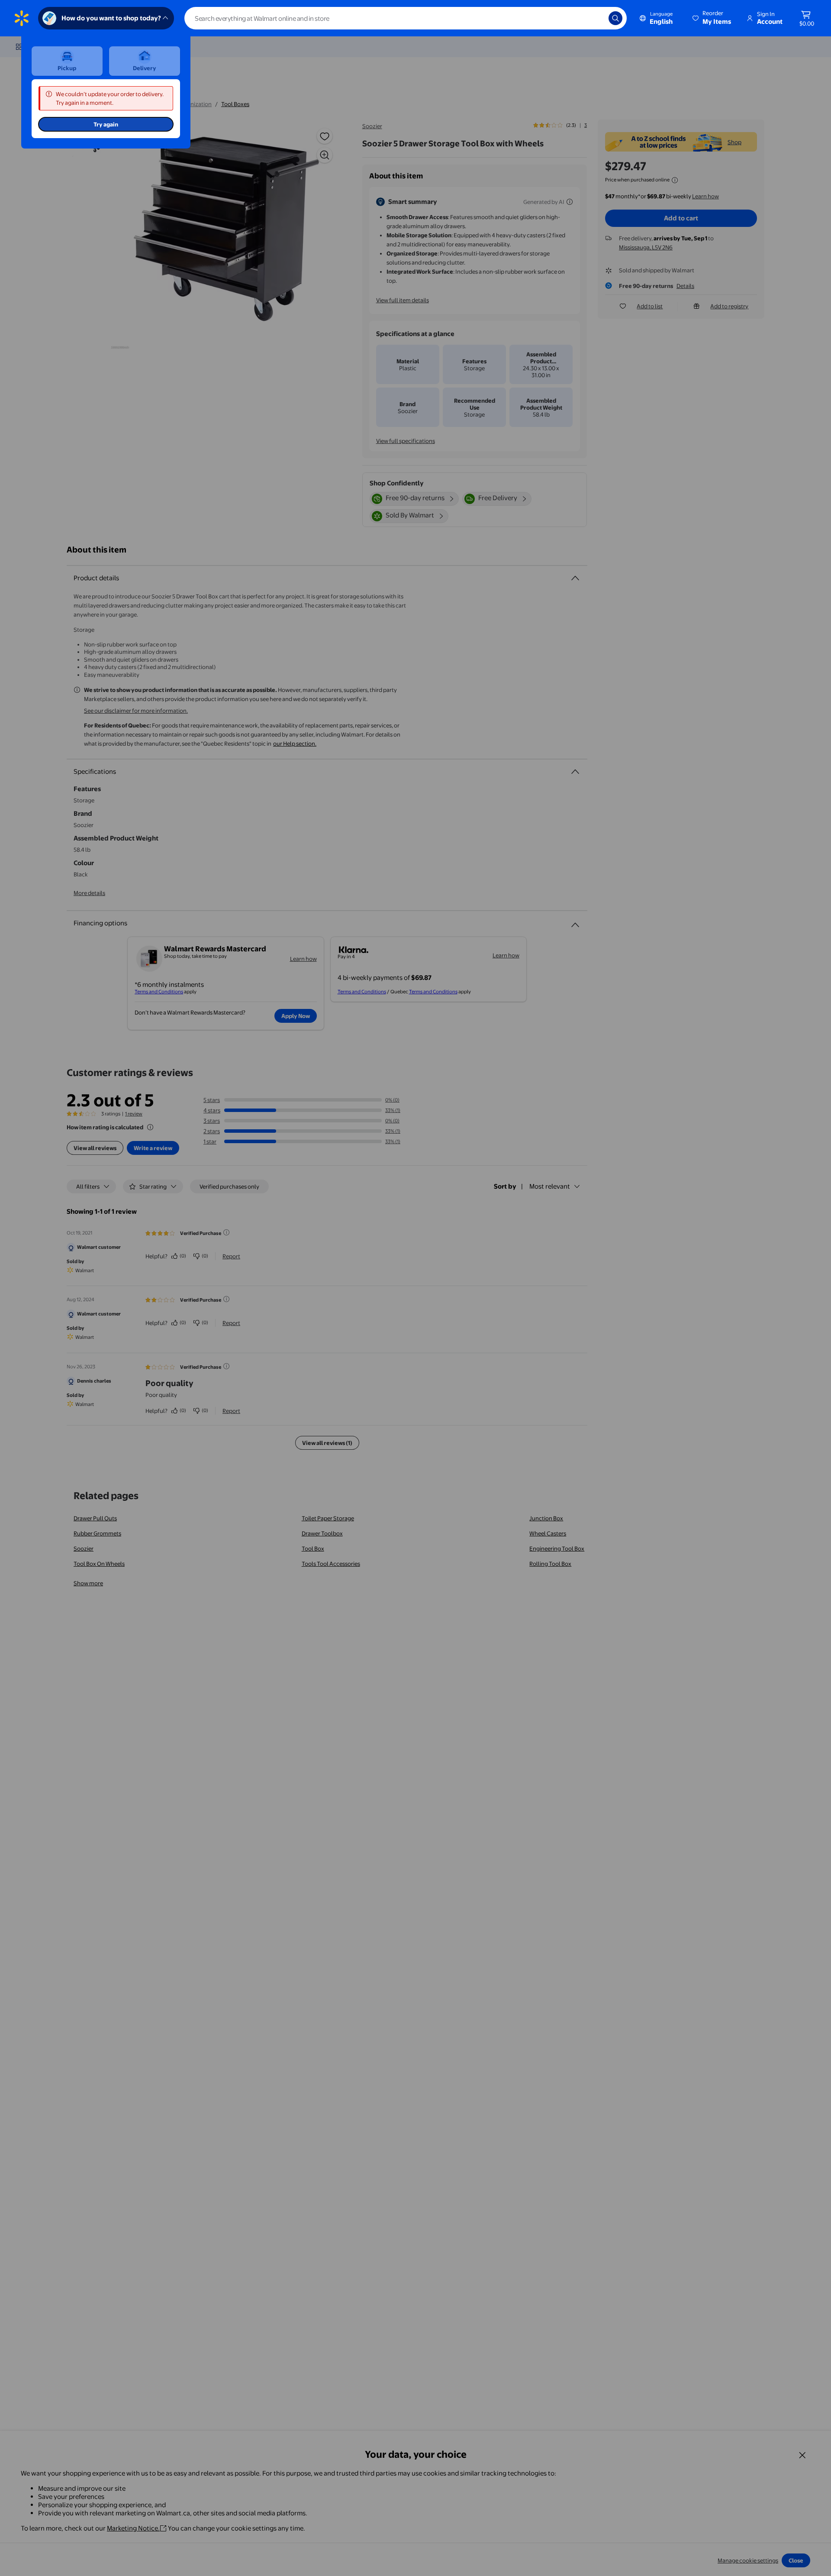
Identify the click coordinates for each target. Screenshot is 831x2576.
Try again (106, 124)
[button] (712, 18)
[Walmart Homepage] (22, 18)
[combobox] (406, 18)
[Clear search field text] (596, 18)
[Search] (615, 18)
